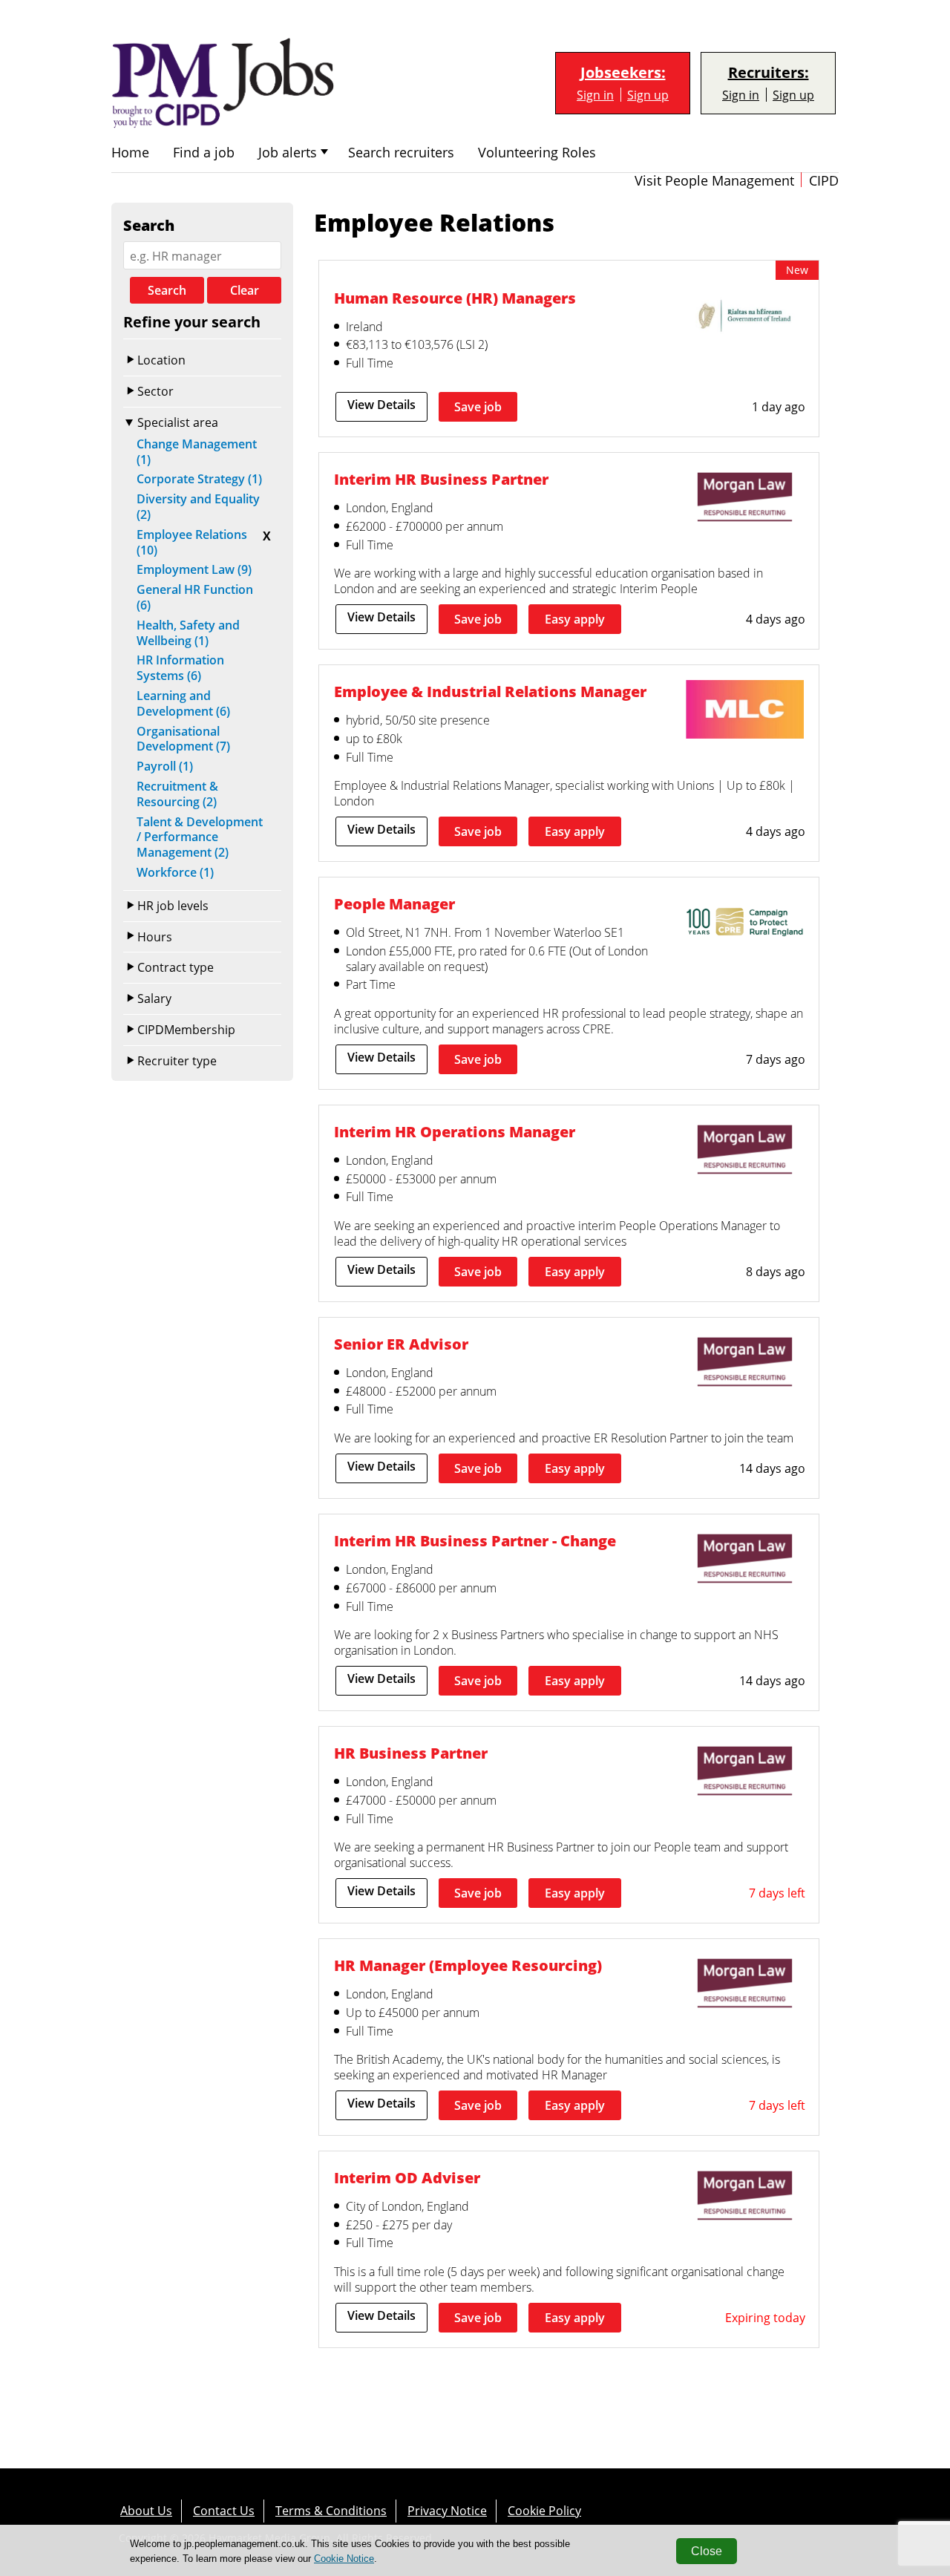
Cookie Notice (344, 2559)
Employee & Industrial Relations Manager (490, 691)
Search (167, 290)
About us (146, 2510)
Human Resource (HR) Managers (455, 298)
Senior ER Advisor (401, 1344)
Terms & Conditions (331, 2510)
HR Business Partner (411, 1753)
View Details (381, 405)
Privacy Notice (447, 2510)
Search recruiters (401, 153)
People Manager (394, 903)
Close (707, 2551)
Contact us (224, 2510)
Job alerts (288, 153)
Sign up (648, 95)
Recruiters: (769, 73)
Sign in (595, 95)
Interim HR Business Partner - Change (475, 1540)
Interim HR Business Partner (441, 479)
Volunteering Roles (537, 153)
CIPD (824, 181)
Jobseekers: (623, 73)
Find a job (204, 153)
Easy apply (575, 619)
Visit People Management (714, 181)
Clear (245, 290)
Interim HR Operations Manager (455, 1131)
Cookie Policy (544, 2510)
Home (130, 153)
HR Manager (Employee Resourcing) (468, 1965)
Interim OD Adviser (407, 2177)
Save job (478, 407)
